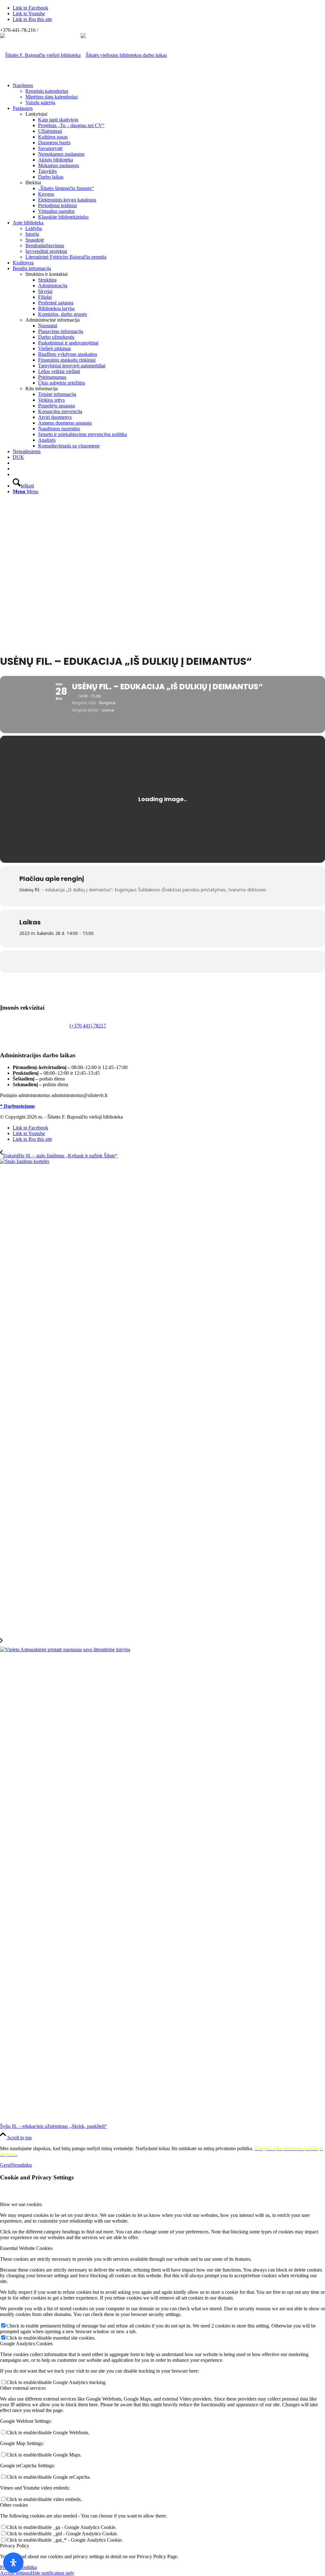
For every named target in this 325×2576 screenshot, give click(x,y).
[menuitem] (169, 94)
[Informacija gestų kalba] (15, 469)
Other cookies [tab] (14, 2505)
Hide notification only (52, 2573)
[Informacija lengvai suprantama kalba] (15, 463)
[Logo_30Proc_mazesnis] (40, 55)
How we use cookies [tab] (21, 2204)
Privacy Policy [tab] (15, 2546)
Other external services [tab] (23, 2388)
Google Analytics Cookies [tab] (26, 2344)
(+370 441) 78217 (88, 1026)
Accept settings (15, 2573)
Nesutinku (21, 2165)
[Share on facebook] (162, 962)
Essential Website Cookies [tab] (26, 2248)
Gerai (6, 2165)
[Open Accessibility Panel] (13, 2563)
